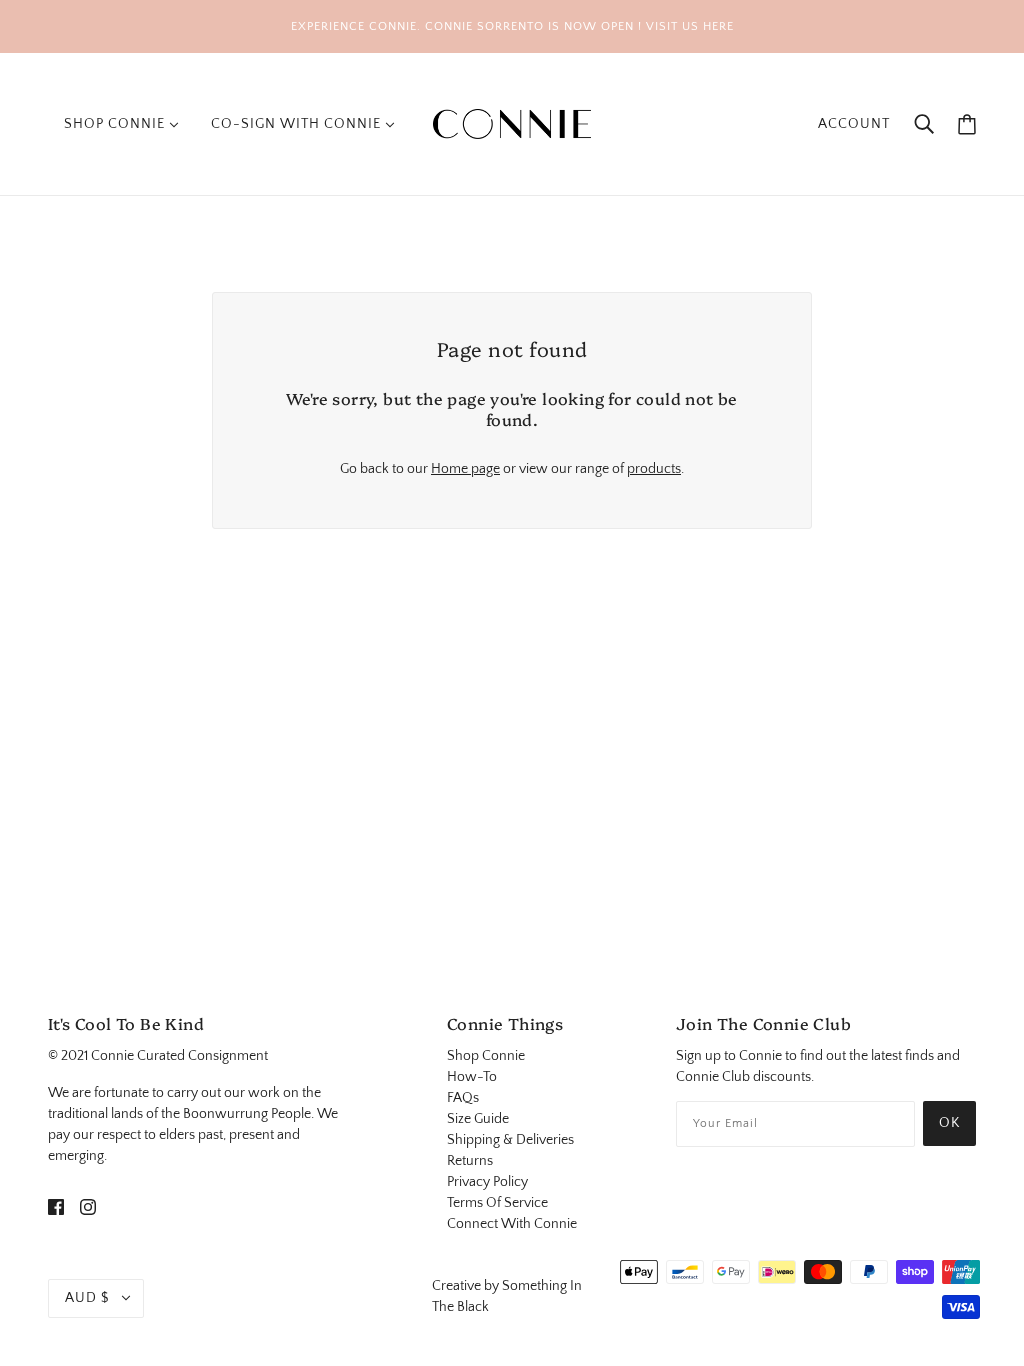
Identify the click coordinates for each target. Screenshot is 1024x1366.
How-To (472, 1077)
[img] (56, 1206)
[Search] (924, 124)
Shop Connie (486, 1056)
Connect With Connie (512, 1224)
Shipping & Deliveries (510, 1140)
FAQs (463, 1098)
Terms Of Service (497, 1203)
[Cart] (967, 124)
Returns (470, 1161)
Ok (949, 1123)
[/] (512, 123)
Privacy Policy (487, 1182)
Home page (465, 469)
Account (854, 124)
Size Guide (478, 1119)
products (654, 469)
